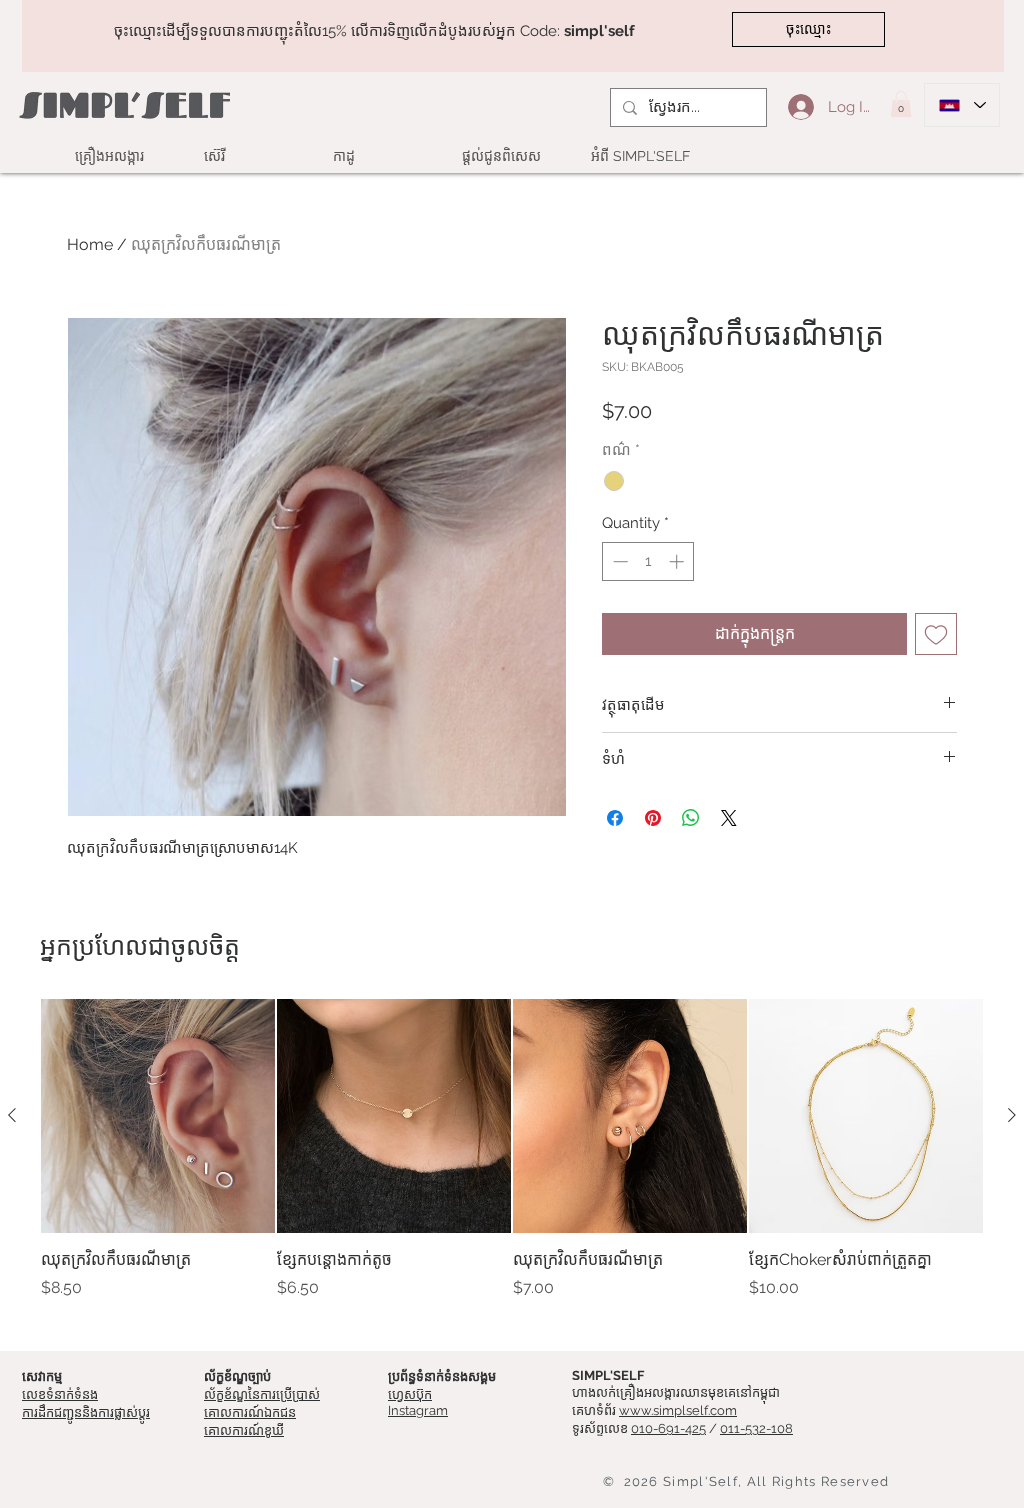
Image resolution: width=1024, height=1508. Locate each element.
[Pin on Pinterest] (653, 818)
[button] (901, 104)
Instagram (418, 1410)
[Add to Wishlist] (936, 634)
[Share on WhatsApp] (691, 818)
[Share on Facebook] (615, 818)
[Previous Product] (12, 1115)
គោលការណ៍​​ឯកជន (250, 1412)
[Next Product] (1012, 1115)
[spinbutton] (648, 561)
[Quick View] (158, 1116)
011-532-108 (756, 1428)
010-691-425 (668, 1428)
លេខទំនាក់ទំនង (60, 1394)
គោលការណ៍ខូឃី (244, 1430)
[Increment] (678, 561)
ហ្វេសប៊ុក (410, 1394)
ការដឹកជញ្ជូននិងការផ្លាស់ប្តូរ (86, 1412)
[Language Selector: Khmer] (962, 105)
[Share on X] (729, 818)
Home (90, 244)
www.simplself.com (678, 1410)
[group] (512, 1160)
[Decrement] (618, 561)
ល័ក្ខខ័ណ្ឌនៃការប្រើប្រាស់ (262, 1394)
